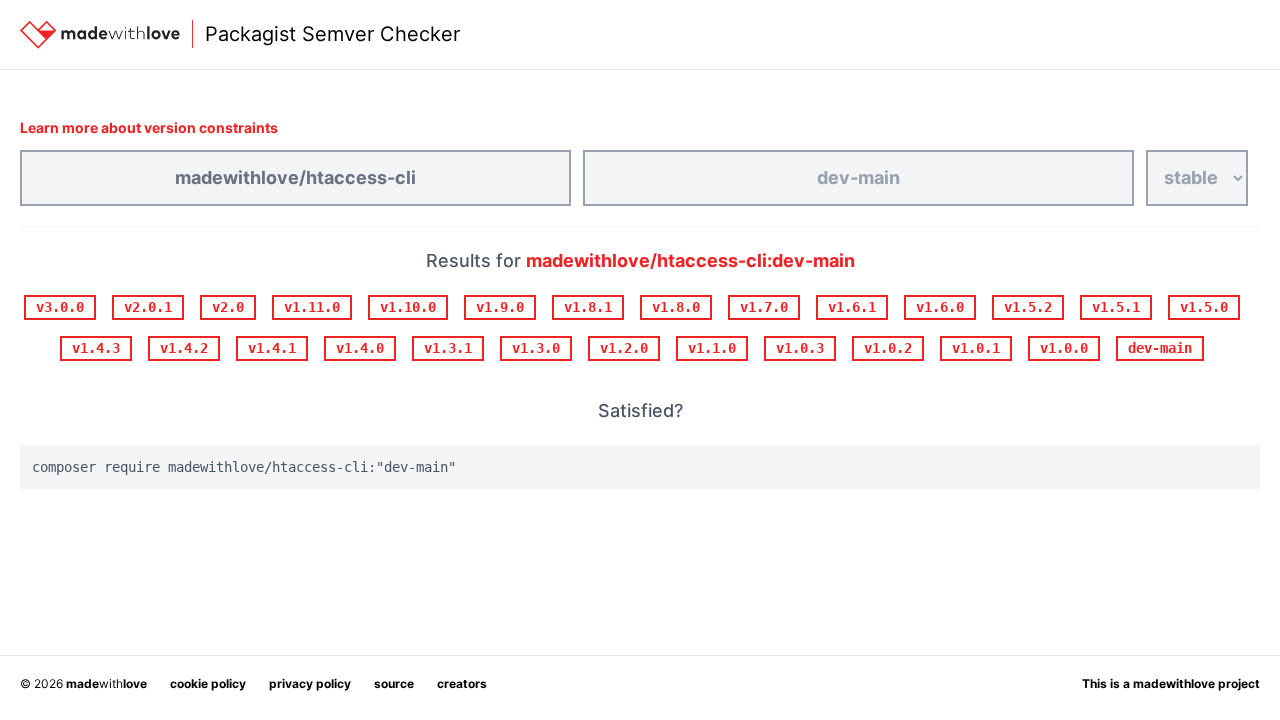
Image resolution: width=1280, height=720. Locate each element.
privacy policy (310, 683)
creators (462, 683)
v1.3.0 (536, 348)
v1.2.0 (624, 348)
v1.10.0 (408, 307)
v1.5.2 (1028, 307)
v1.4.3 (96, 348)
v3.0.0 (60, 307)
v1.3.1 (448, 348)
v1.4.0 (360, 348)
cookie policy (208, 683)
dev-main (1160, 348)
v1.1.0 (712, 348)
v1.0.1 (976, 348)
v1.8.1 (588, 307)
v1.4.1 (272, 348)
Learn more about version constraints (149, 127)
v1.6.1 (852, 307)
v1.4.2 (184, 348)
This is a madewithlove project (1171, 683)
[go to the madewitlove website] (100, 34)
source (394, 683)
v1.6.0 (940, 307)
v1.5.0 (1204, 307)
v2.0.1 (148, 307)
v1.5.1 (1116, 307)
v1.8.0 (676, 307)
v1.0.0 (1064, 348)
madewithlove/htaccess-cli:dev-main (690, 260)
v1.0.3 (800, 348)
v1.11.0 (312, 307)
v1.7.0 (764, 307)
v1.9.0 (500, 307)
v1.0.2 (888, 348)
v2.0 (228, 307)
